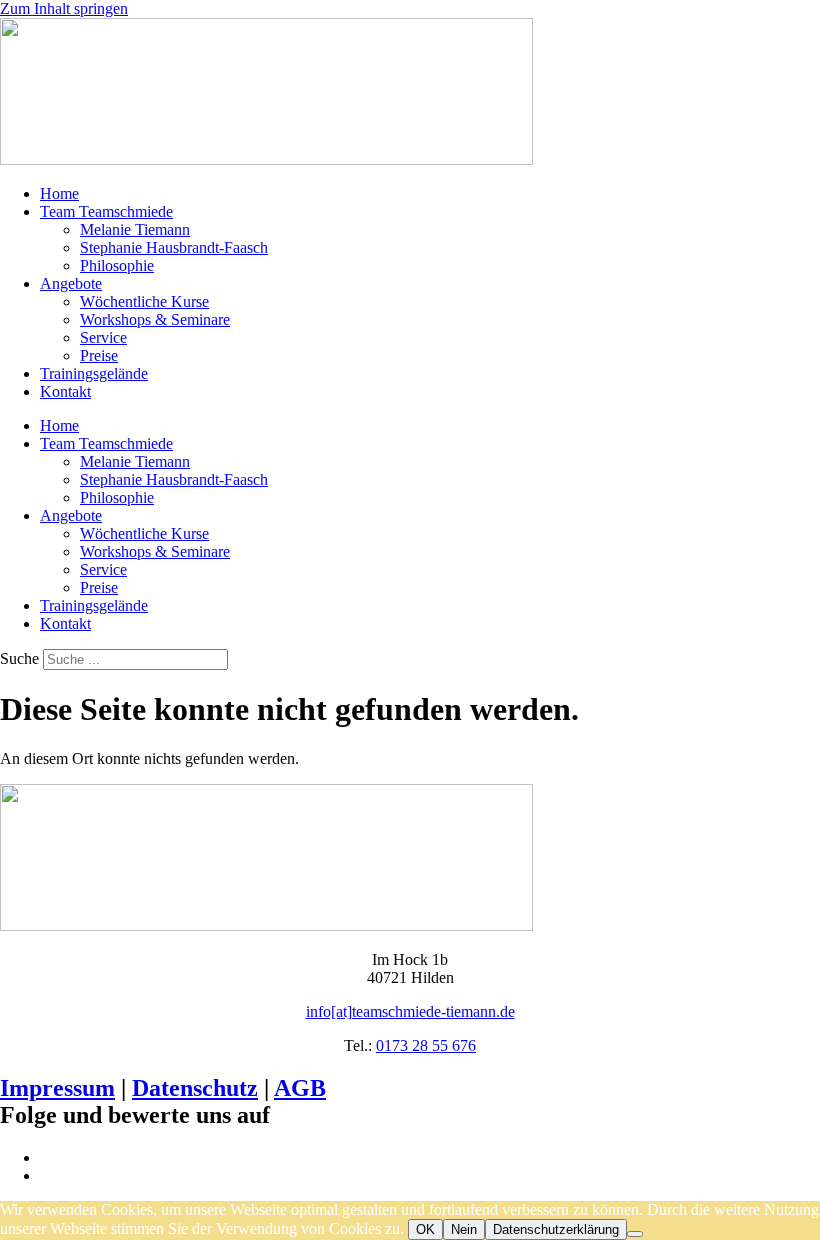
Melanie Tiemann (135, 229)
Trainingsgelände (94, 373)
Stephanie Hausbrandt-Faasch (174, 247)
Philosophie (117, 265)
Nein (464, 1229)
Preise (99, 355)
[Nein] (635, 1234)
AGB (300, 1088)
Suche (19, 658)
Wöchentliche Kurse (144, 301)
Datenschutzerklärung (556, 1229)
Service (103, 337)
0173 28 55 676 (426, 1045)
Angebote (71, 283)
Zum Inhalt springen (64, 8)
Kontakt (65, 391)
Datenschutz (195, 1088)
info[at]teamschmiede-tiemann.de (410, 1011)
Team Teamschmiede (106, 211)
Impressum (57, 1088)
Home (59, 193)
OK (425, 1229)
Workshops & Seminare (155, 319)
